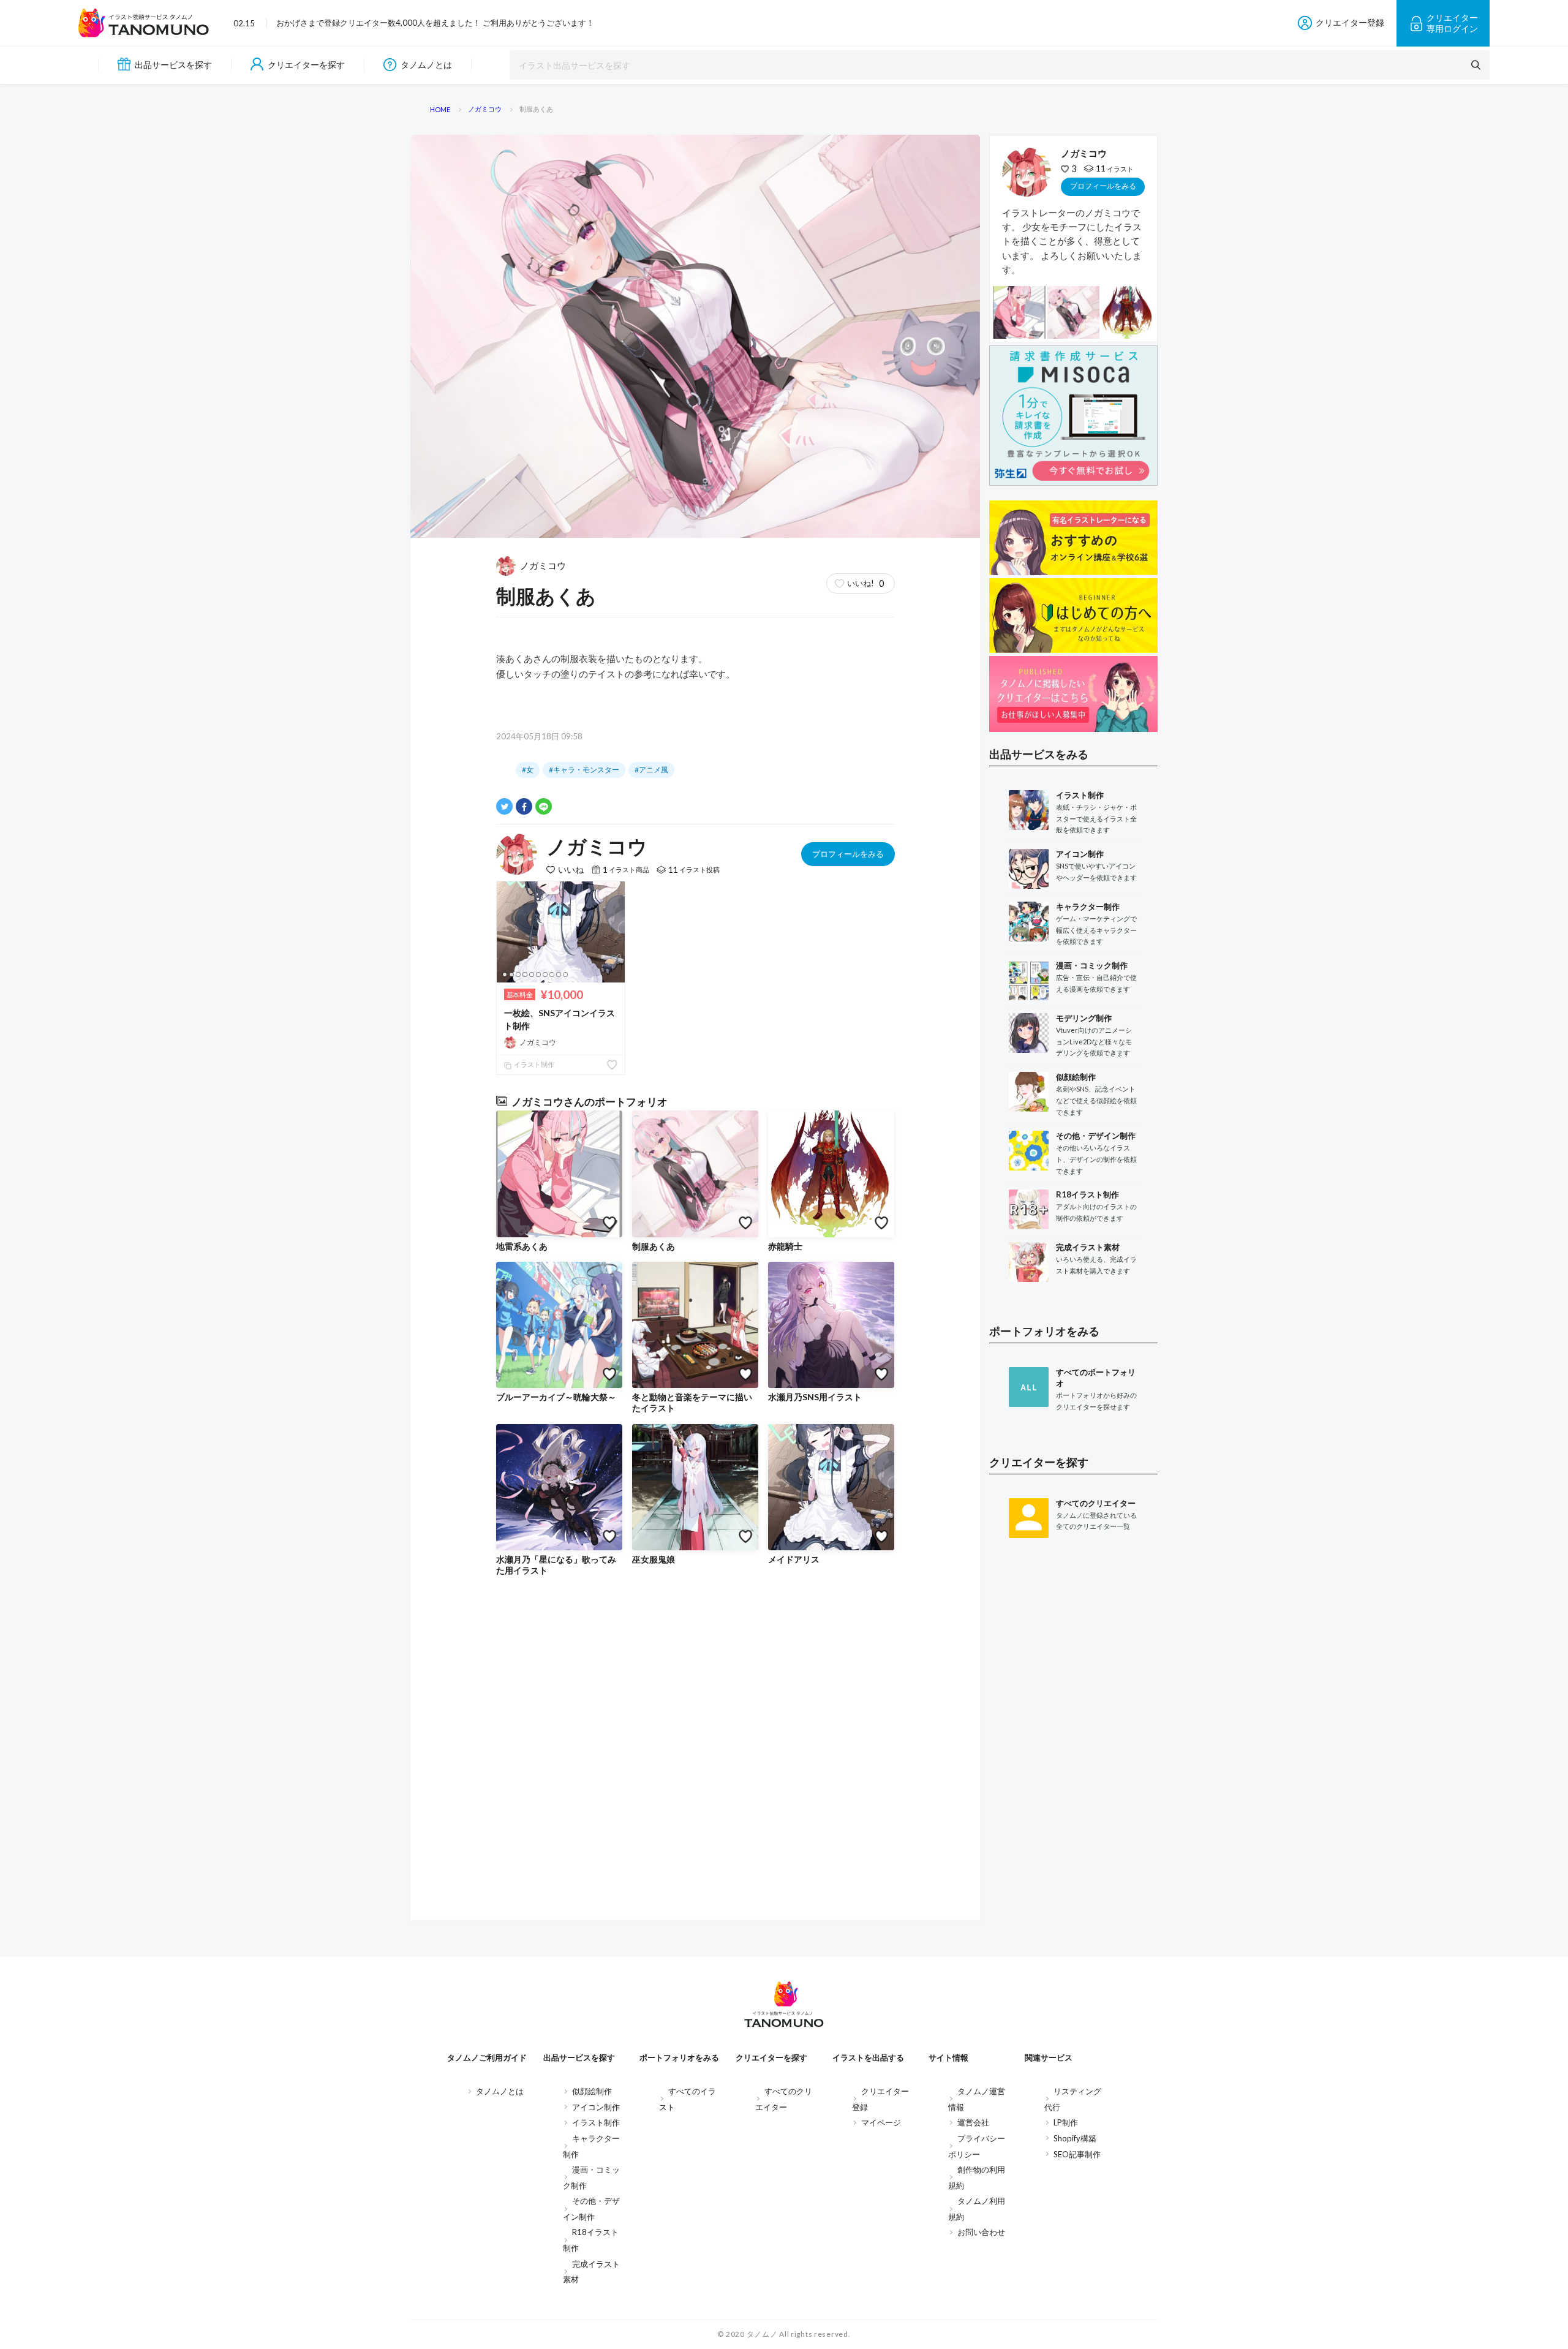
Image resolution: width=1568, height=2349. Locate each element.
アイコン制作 (596, 2107)
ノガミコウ (543, 565)
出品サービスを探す (173, 65)
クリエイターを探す (306, 65)
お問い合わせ (981, 2232)
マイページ (881, 2122)
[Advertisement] (1073, 1749)
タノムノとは (426, 65)
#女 (528, 770)
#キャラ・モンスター (584, 770)
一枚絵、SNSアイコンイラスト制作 (560, 1019)
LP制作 (1066, 2122)
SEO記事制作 (1077, 2154)
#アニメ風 (651, 770)
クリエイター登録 (1350, 22)
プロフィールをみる (848, 854)
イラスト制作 (533, 1064)
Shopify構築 (1075, 2138)
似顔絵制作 (592, 2091)
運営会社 (973, 2122)
